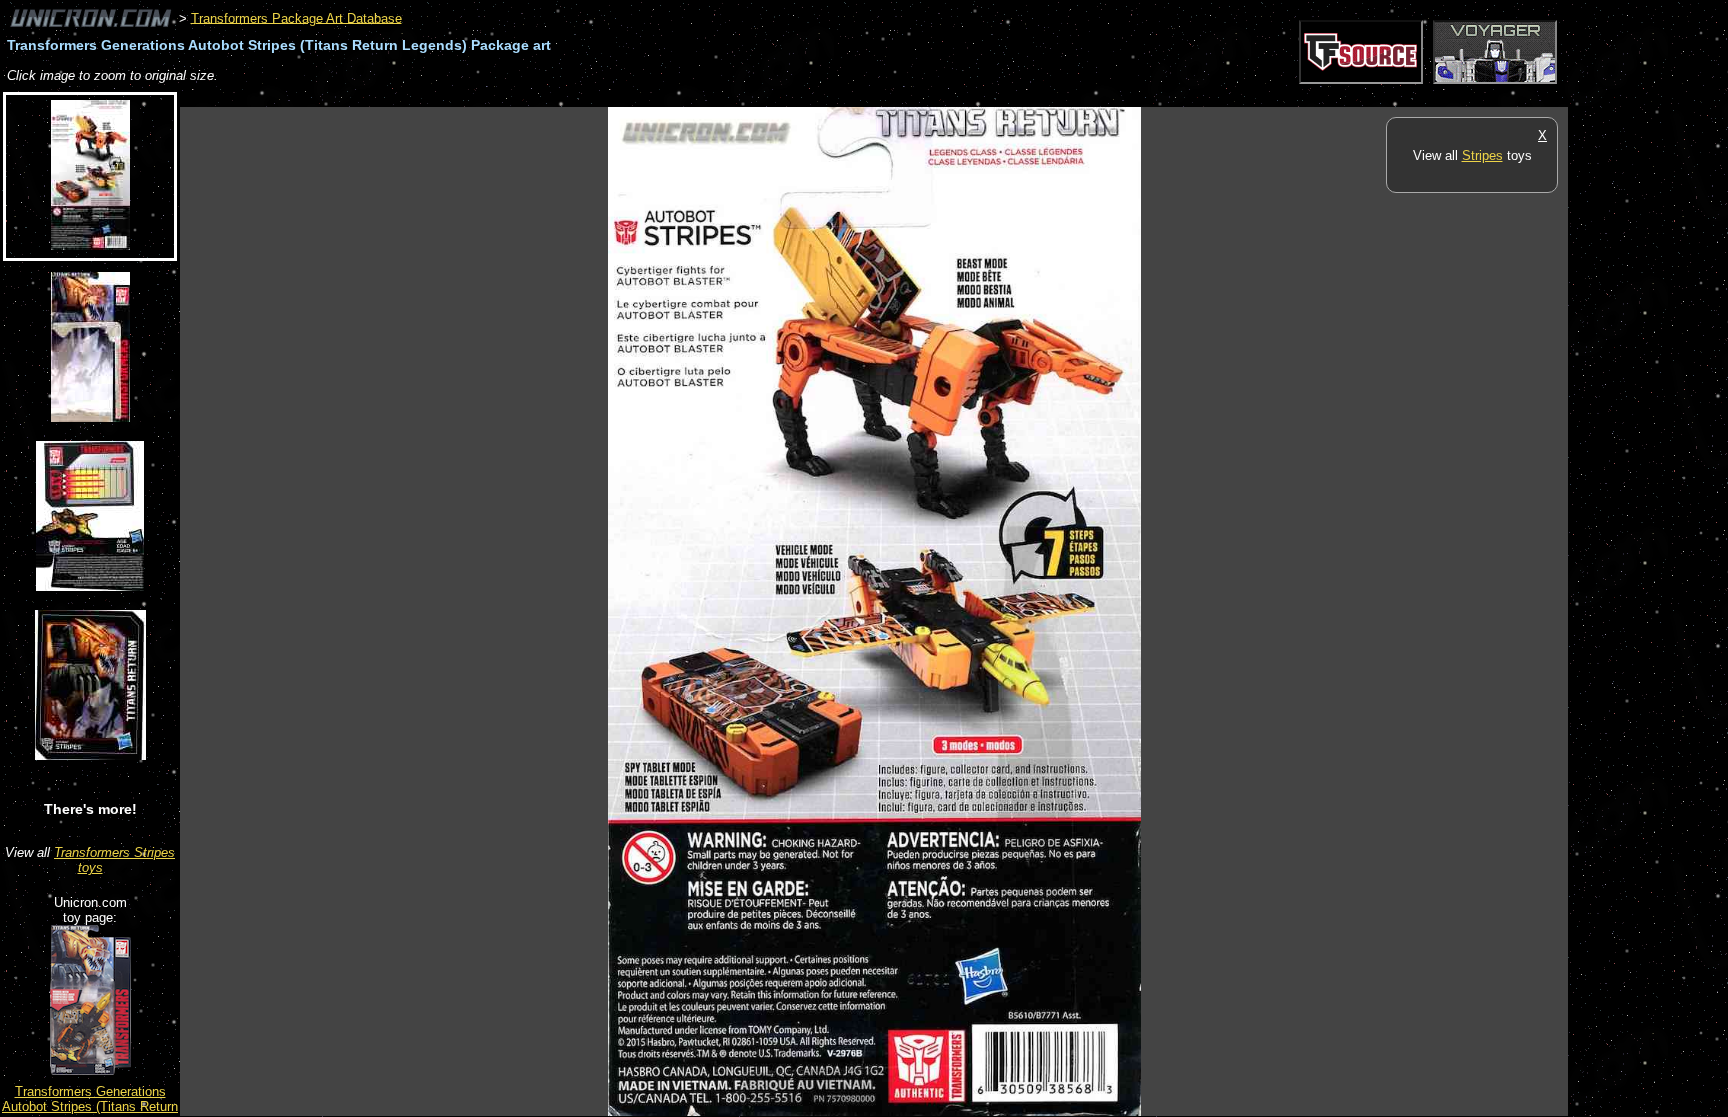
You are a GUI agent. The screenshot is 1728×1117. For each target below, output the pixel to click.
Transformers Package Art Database (296, 17)
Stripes (1482, 155)
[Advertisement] (544, 96)
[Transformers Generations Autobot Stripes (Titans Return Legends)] (90, 1070)
